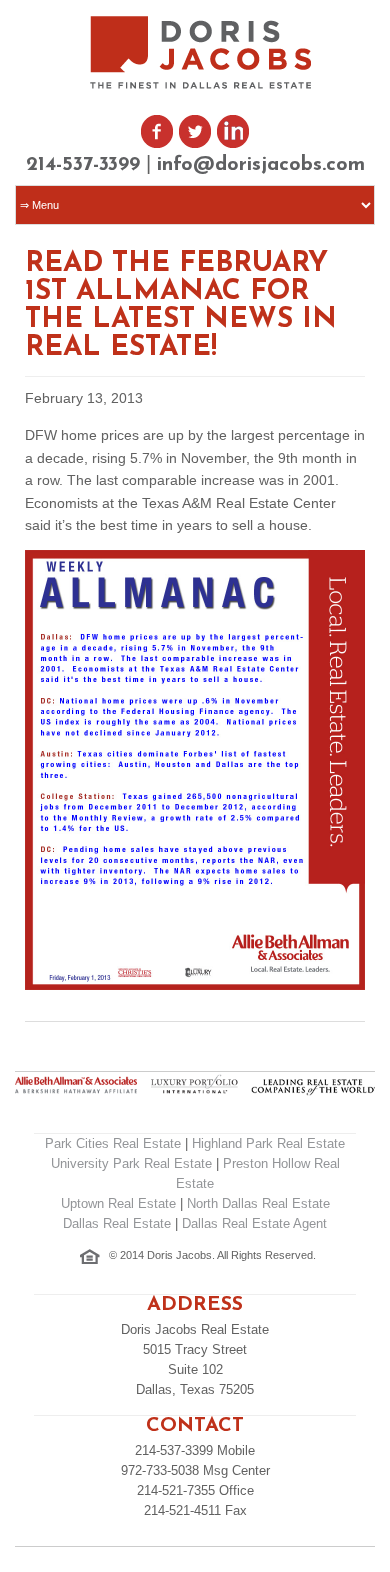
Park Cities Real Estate (113, 1143)
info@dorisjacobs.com (261, 165)
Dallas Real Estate (117, 1223)
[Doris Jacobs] (202, 86)
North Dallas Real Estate (258, 1203)
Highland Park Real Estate (268, 1143)
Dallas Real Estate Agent (254, 1223)
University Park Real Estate (131, 1163)
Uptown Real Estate (118, 1203)
